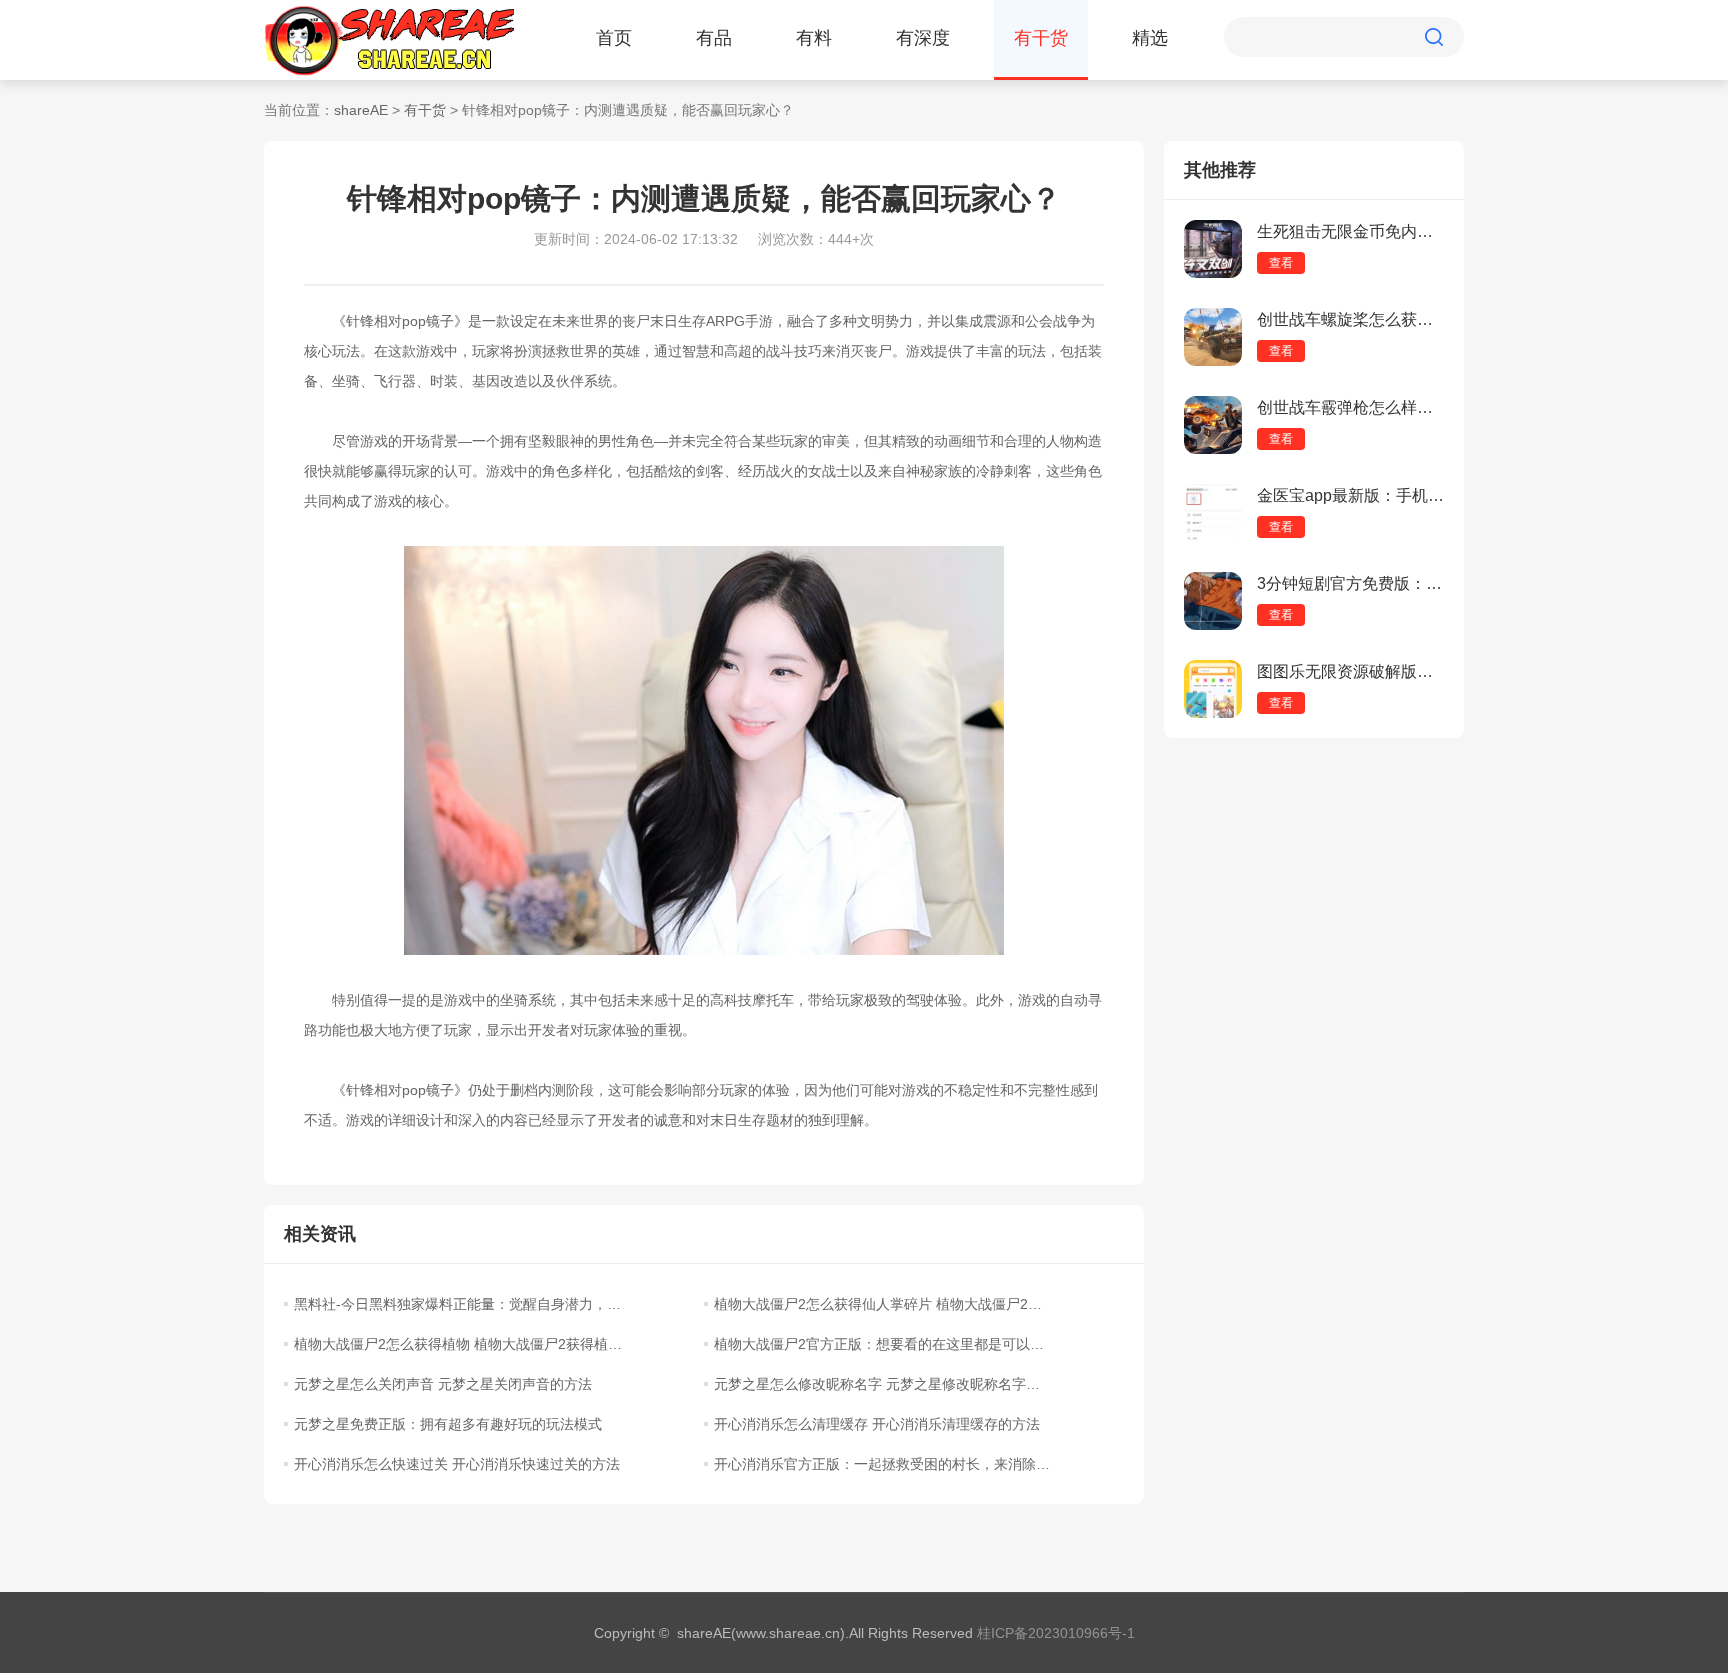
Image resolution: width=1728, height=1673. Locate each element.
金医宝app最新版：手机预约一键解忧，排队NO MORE (1350, 495)
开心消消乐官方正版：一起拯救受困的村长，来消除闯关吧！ (882, 1464)
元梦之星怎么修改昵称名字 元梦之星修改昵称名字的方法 (882, 1384)
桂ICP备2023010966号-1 (1056, 1633)
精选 (1150, 38)
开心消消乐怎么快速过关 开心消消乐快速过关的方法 (457, 1464)
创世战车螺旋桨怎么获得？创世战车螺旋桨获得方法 (1350, 319)
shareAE (361, 110)
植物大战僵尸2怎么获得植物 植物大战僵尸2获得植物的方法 (462, 1344)
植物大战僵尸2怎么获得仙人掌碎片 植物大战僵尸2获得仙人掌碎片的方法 (882, 1304)
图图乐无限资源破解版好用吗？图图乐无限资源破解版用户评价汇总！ (1350, 671)
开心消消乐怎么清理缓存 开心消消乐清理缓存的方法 (877, 1424)
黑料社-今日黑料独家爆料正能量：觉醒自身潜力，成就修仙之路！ (462, 1304)
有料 (814, 38)
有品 (714, 38)
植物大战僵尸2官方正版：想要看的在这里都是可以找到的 (882, 1344)
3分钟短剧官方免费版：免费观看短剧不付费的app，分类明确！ (1350, 583)
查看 (1281, 263)
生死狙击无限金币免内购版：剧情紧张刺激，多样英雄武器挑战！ (1350, 231)
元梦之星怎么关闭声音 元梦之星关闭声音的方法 (443, 1384)
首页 (614, 38)
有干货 (1041, 38)
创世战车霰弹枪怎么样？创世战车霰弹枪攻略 (1350, 407)
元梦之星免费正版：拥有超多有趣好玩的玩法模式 (448, 1424)
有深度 (923, 38)
